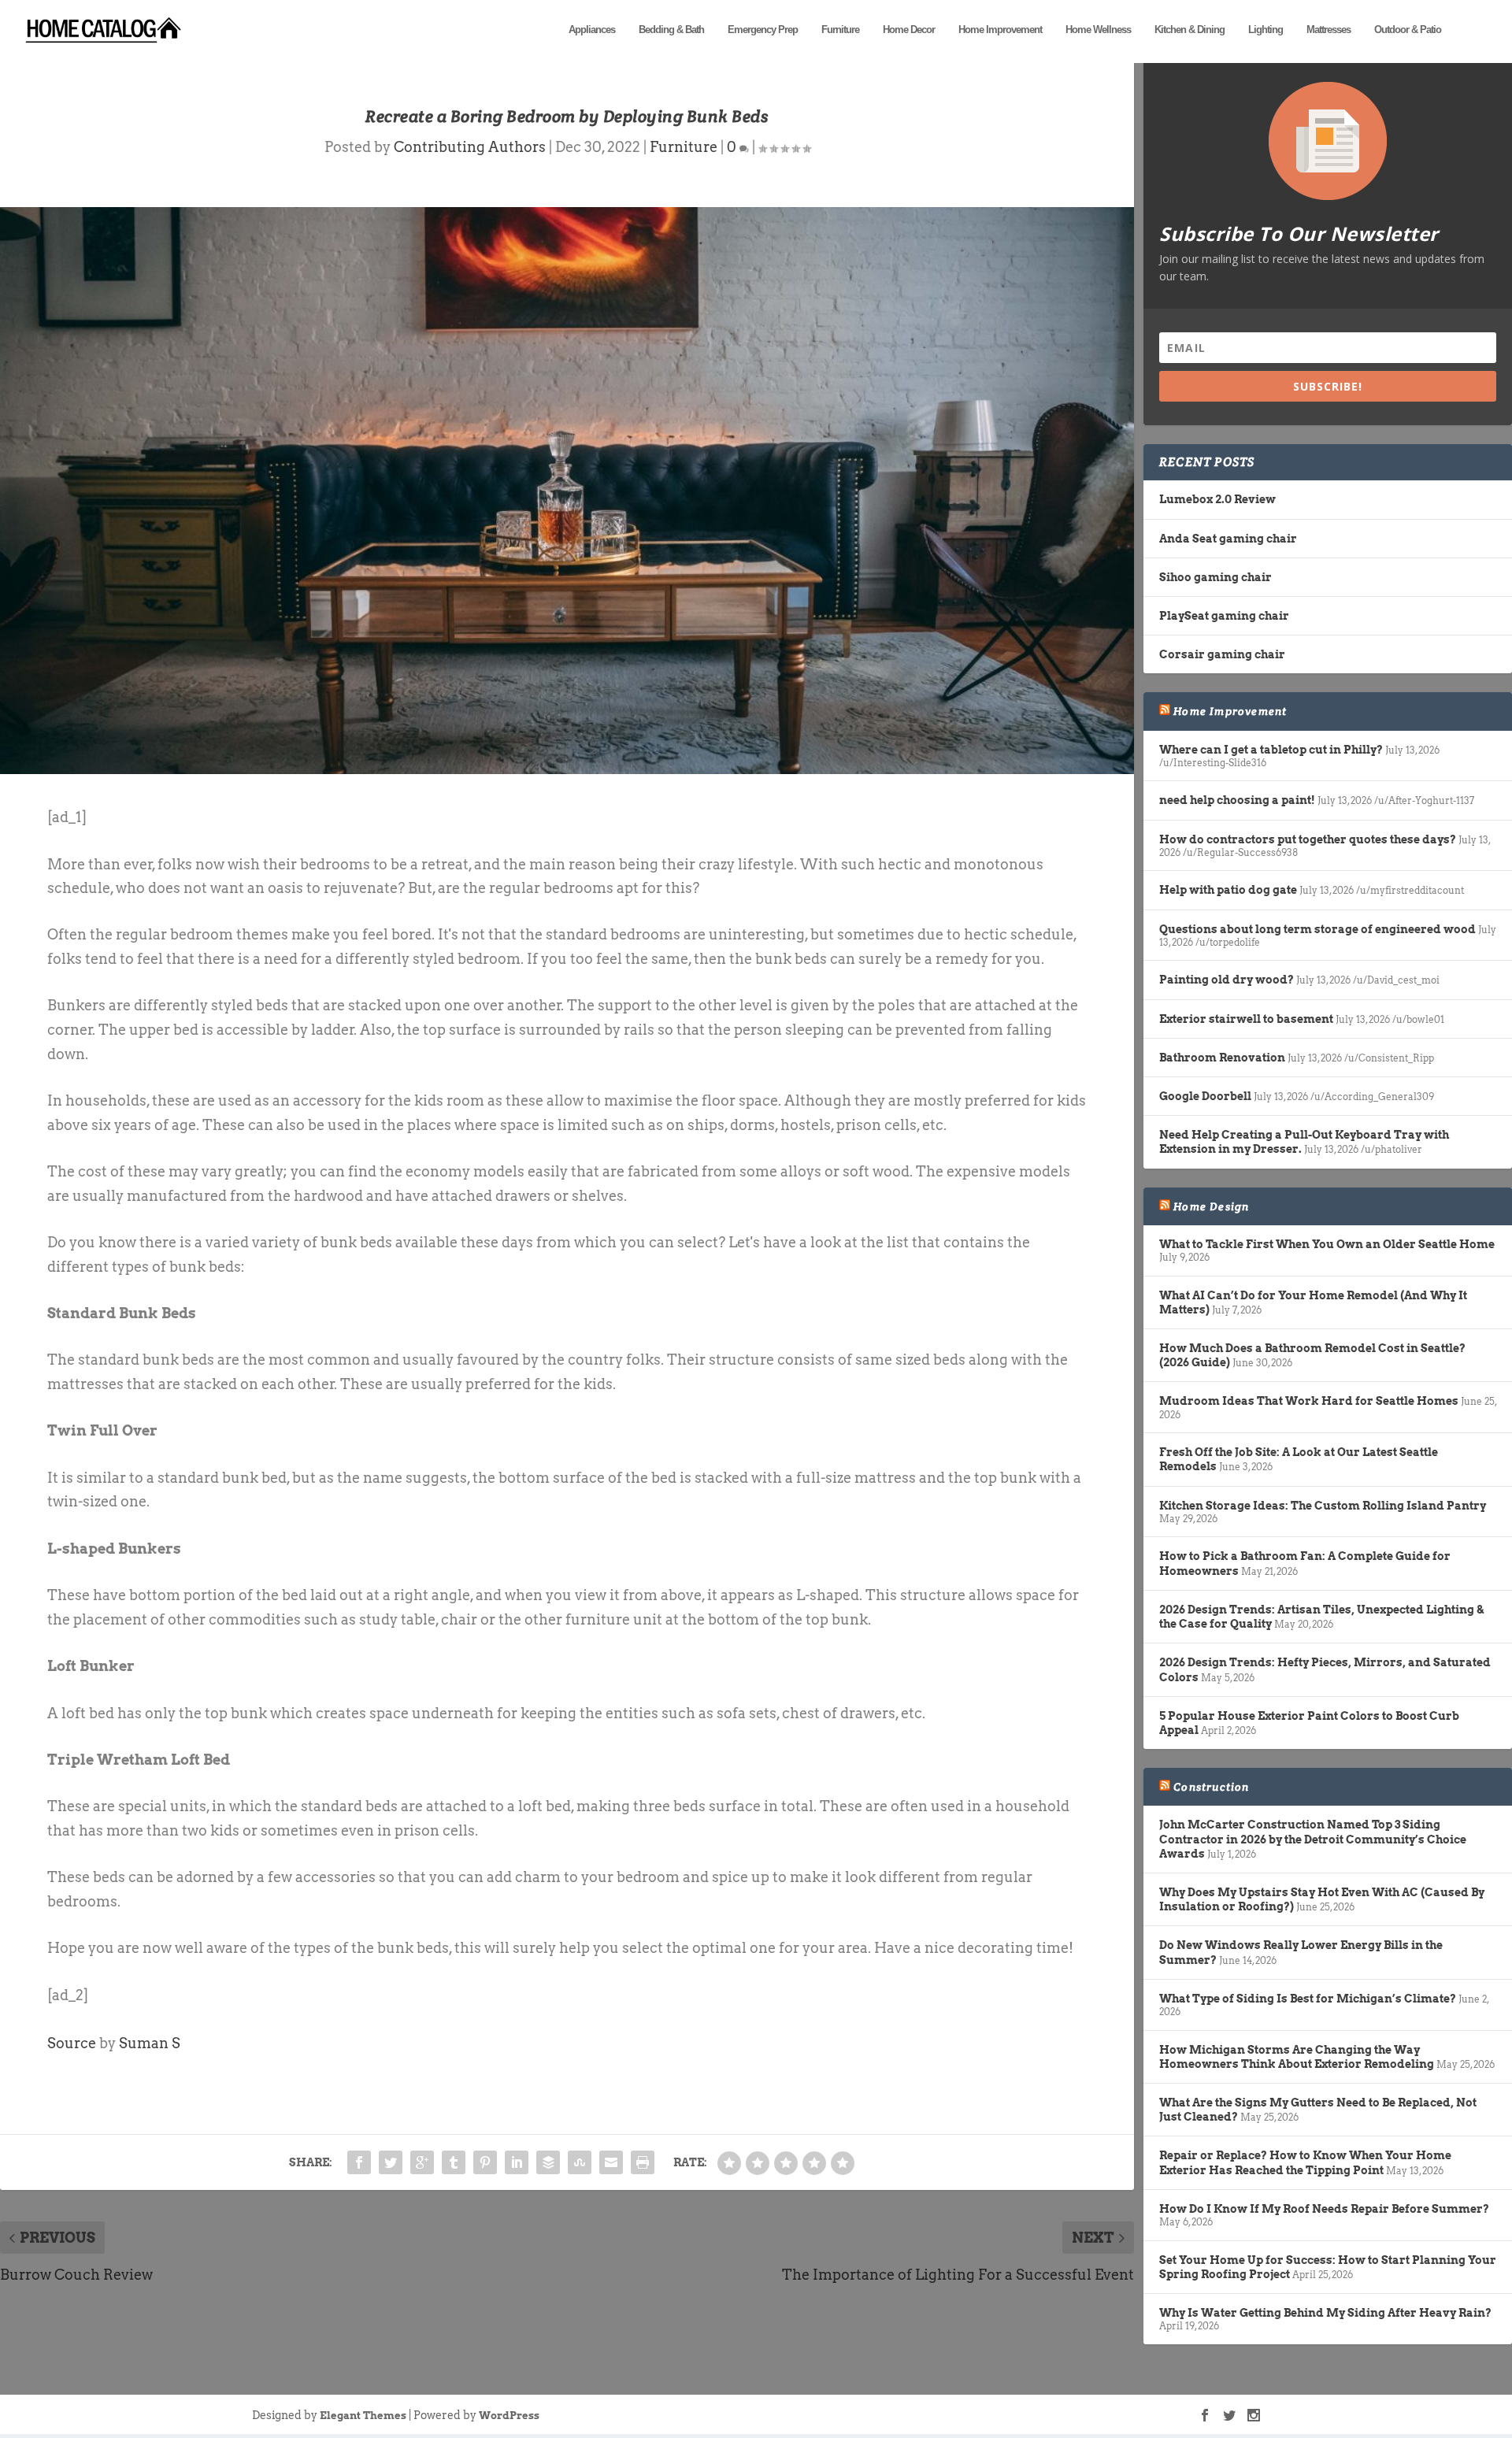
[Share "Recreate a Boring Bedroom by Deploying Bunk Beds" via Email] (611, 2162)
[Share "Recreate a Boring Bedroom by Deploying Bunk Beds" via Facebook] (359, 2162)
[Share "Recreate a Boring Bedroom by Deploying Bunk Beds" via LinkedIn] (517, 2162)
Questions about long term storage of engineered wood (1317, 929)
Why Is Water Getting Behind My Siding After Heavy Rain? (1325, 2313)
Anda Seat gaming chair (1228, 539)
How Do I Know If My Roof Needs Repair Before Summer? (1324, 2209)
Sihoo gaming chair (1216, 577)
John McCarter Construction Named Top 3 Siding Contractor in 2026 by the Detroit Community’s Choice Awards (1313, 1839)
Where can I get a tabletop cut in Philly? (1271, 750)
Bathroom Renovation (1222, 1058)
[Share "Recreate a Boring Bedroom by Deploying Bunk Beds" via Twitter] (391, 2162)
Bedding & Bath (671, 30)
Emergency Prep (763, 30)
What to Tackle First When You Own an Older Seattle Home (1327, 1244)
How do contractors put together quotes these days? (1308, 839)
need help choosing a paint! (1237, 800)
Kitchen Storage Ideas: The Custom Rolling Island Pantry (1323, 1506)
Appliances (592, 30)
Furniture (840, 30)
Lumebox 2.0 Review (1217, 499)
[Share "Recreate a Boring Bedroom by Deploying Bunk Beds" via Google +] (422, 2162)
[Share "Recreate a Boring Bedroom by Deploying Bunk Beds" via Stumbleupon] (580, 2162)
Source (72, 2043)
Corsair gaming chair (1222, 654)
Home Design (1211, 1206)
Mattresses (1329, 30)
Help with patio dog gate (1228, 890)
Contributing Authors (470, 147)
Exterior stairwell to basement (1246, 1019)
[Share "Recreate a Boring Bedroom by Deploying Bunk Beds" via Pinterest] (485, 2162)
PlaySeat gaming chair (1224, 616)
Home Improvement (1000, 30)
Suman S (150, 2043)
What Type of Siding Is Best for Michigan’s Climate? (1308, 1999)
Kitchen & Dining (1190, 30)
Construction (1211, 1787)
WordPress (509, 2416)
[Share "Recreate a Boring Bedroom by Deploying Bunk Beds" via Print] (643, 2162)
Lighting (1266, 30)
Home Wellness (1098, 30)
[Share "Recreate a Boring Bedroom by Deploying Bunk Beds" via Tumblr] (454, 2162)
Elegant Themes (363, 2416)
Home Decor (909, 30)
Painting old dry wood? (1227, 980)
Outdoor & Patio (1408, 30)
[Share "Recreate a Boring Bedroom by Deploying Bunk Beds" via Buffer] (548, 2162)
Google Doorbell (1205, 1096)
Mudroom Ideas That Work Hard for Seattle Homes (1309, 1401)
